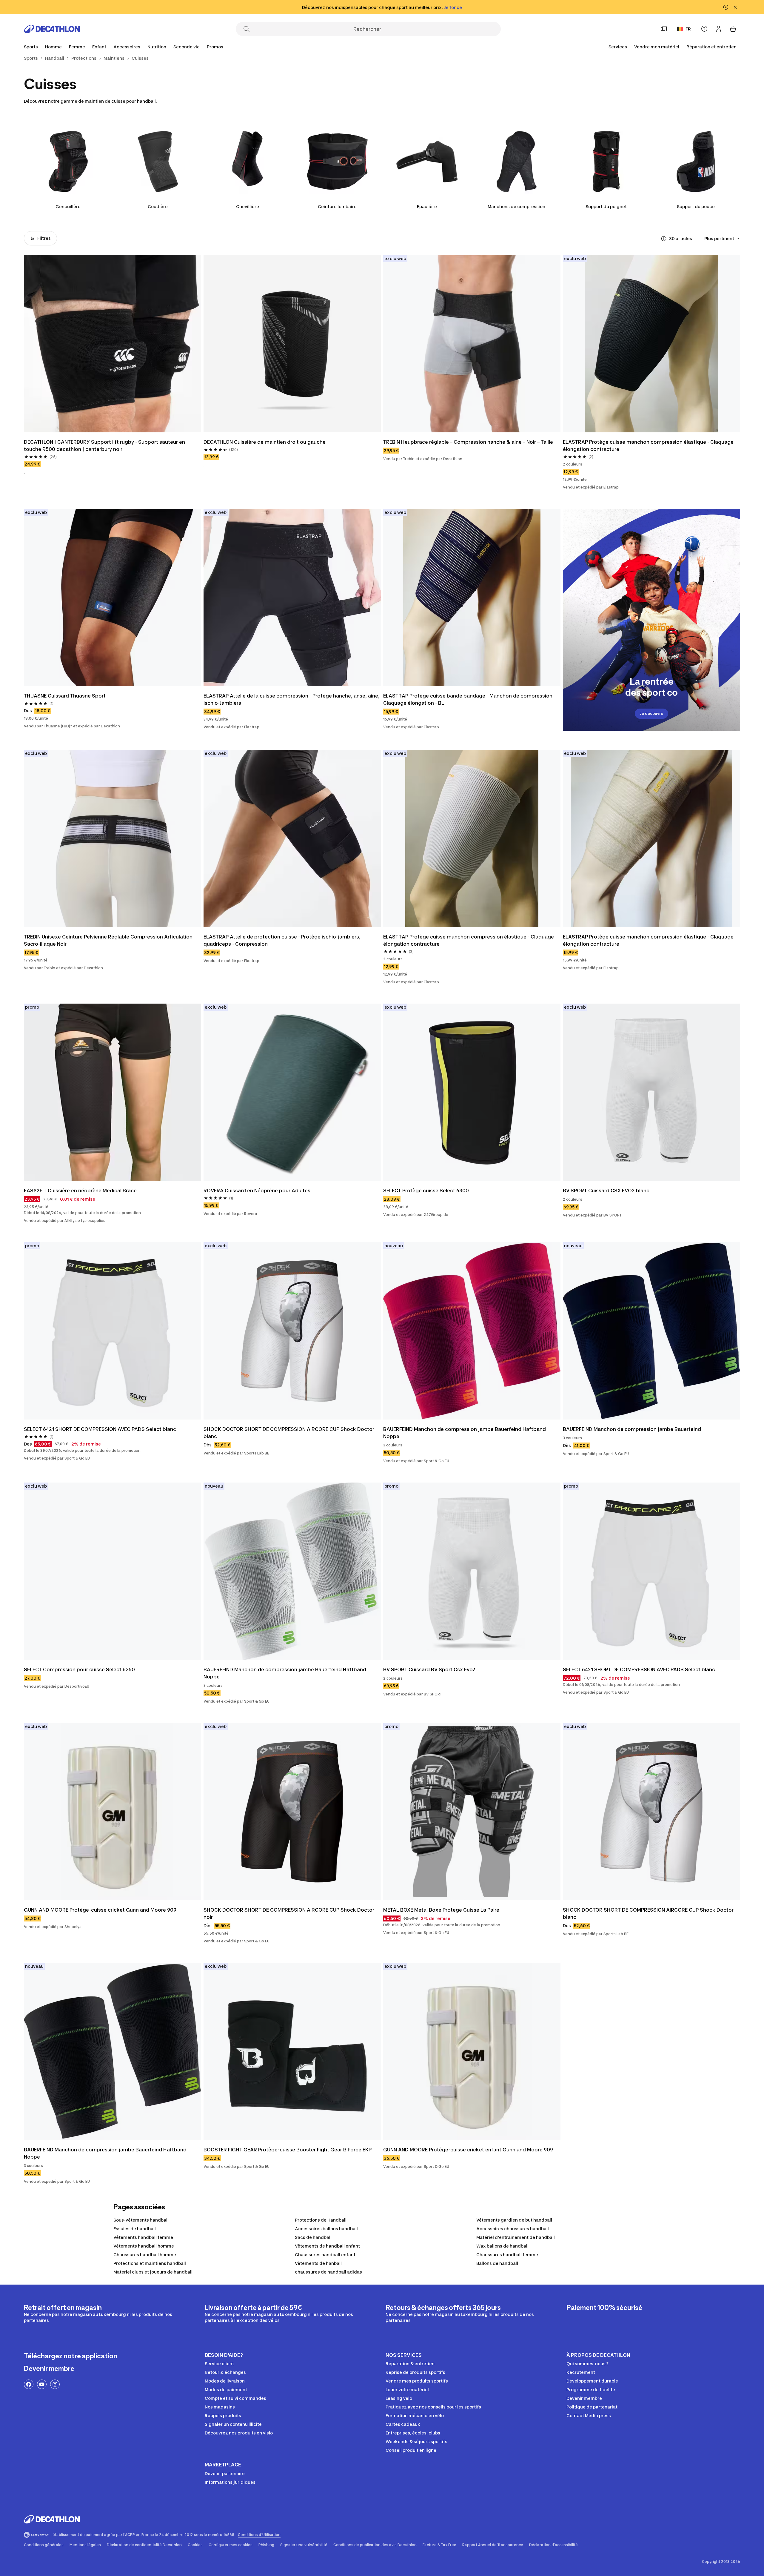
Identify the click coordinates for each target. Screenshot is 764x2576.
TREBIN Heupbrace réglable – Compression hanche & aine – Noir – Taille (468, 442)
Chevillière (248, 206)
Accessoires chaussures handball (513, 2229)
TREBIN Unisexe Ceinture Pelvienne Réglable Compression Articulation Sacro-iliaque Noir (108, 940)
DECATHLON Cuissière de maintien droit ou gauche (265, 442)
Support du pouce (696, 206)
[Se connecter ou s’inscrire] (719, 29)
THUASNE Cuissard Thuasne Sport (65, 696)
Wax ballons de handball (502, 2246)
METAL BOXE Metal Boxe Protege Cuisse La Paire (441, 1910)
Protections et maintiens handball (150, 2263)
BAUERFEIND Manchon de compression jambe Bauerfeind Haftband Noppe (465, 1433)
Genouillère (68, 206)
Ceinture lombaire (337, 206)
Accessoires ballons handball (326, 2229)
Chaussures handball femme (507, 2255)
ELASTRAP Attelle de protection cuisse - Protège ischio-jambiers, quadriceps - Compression (282, 940)
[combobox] (722, 239)
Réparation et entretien (711, 47)
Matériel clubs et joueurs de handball (153, 2272)
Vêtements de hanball (318, 2263)
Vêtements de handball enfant (327, 2246)
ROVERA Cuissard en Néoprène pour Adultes (257, 1191)
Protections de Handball (321, 2220)
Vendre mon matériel (657, 47)
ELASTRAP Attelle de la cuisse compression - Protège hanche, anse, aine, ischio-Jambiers (292, 699)
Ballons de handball (497, 2263)
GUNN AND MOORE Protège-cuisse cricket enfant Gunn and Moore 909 (468, 2150)
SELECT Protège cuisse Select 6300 (426, 1191)
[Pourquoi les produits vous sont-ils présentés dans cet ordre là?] (664, 239)
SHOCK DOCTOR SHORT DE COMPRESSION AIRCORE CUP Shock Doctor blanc (289, 1433)
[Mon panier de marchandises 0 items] (733, 29)
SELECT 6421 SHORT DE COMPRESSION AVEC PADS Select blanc (100, 1429)
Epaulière (427, 206)
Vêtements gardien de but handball (514, 2220)
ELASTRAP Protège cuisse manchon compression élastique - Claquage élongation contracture (648, 446)
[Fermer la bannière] (735, 7)
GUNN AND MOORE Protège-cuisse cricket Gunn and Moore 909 (100, 1910)
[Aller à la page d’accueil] (52, 29)
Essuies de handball (135, 2229)
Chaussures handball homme (145, 2255)
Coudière (158, 206)
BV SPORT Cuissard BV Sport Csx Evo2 (429, 1669)
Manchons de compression (516, 206)
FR (688, 29)
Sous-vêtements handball (141, 2220)
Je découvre (651, 713)
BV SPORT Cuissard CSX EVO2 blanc (606, 1191)
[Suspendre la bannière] (726, 7)
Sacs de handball (313, 2237)
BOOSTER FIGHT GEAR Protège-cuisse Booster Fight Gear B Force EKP (288, 2150)
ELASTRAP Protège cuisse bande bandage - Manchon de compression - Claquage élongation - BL (469, 699)
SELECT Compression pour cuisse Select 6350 (79, 1669)
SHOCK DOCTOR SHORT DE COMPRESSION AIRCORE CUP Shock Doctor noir (289, 1913)
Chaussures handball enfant (325, 2255)
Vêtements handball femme (143, 2237)
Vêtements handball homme (144, 2246)
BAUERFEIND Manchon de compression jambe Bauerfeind (632, 1429)
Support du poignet (606, 206)
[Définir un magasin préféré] (664, 29)
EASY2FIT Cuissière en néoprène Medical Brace (80, 1191)
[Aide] (704, 29)
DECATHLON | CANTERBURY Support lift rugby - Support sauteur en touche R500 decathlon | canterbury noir (104, 446)
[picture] (113, 344)
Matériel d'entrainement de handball (516, 2237)
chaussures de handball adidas (328, 2272)
